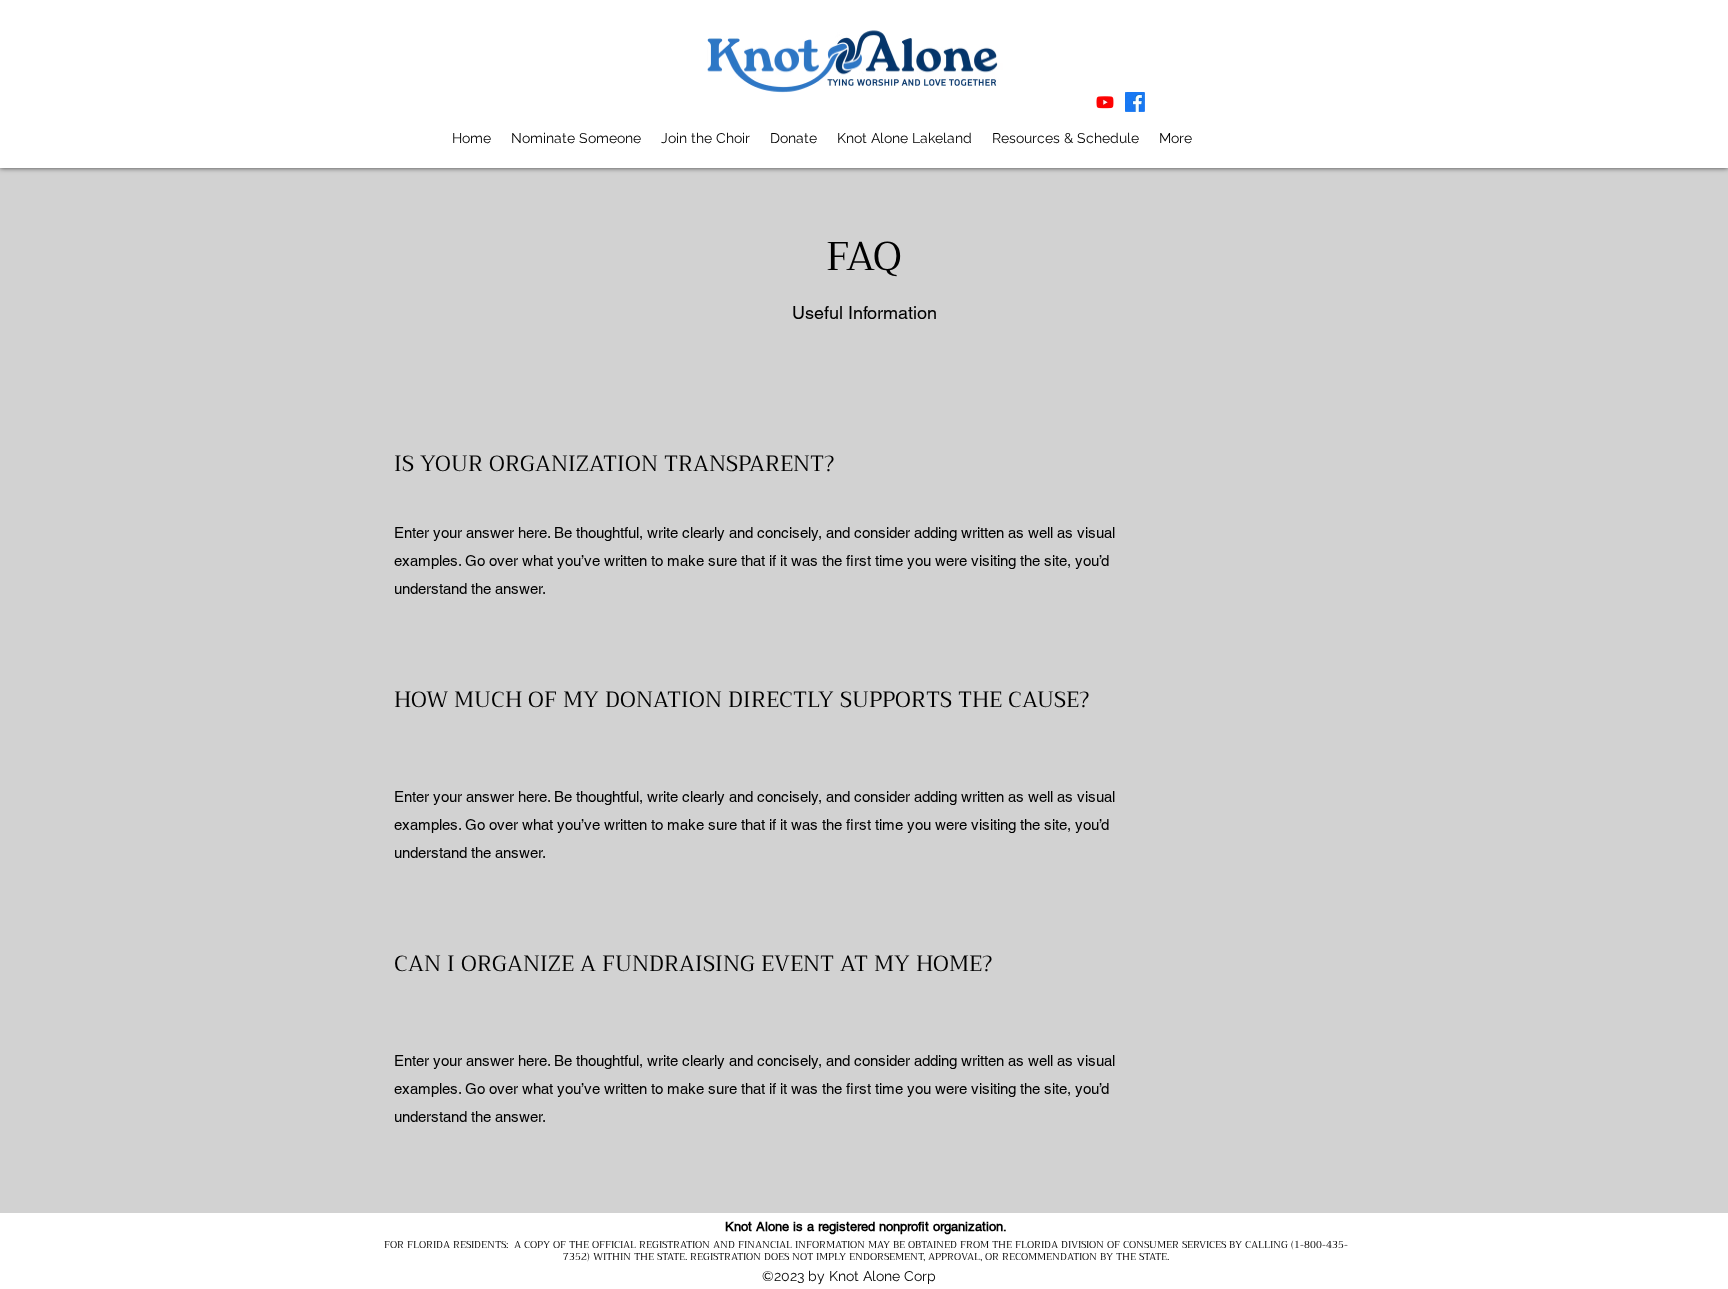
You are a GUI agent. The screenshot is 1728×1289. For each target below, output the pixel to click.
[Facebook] (1135, 102)
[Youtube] (1105, 102)
